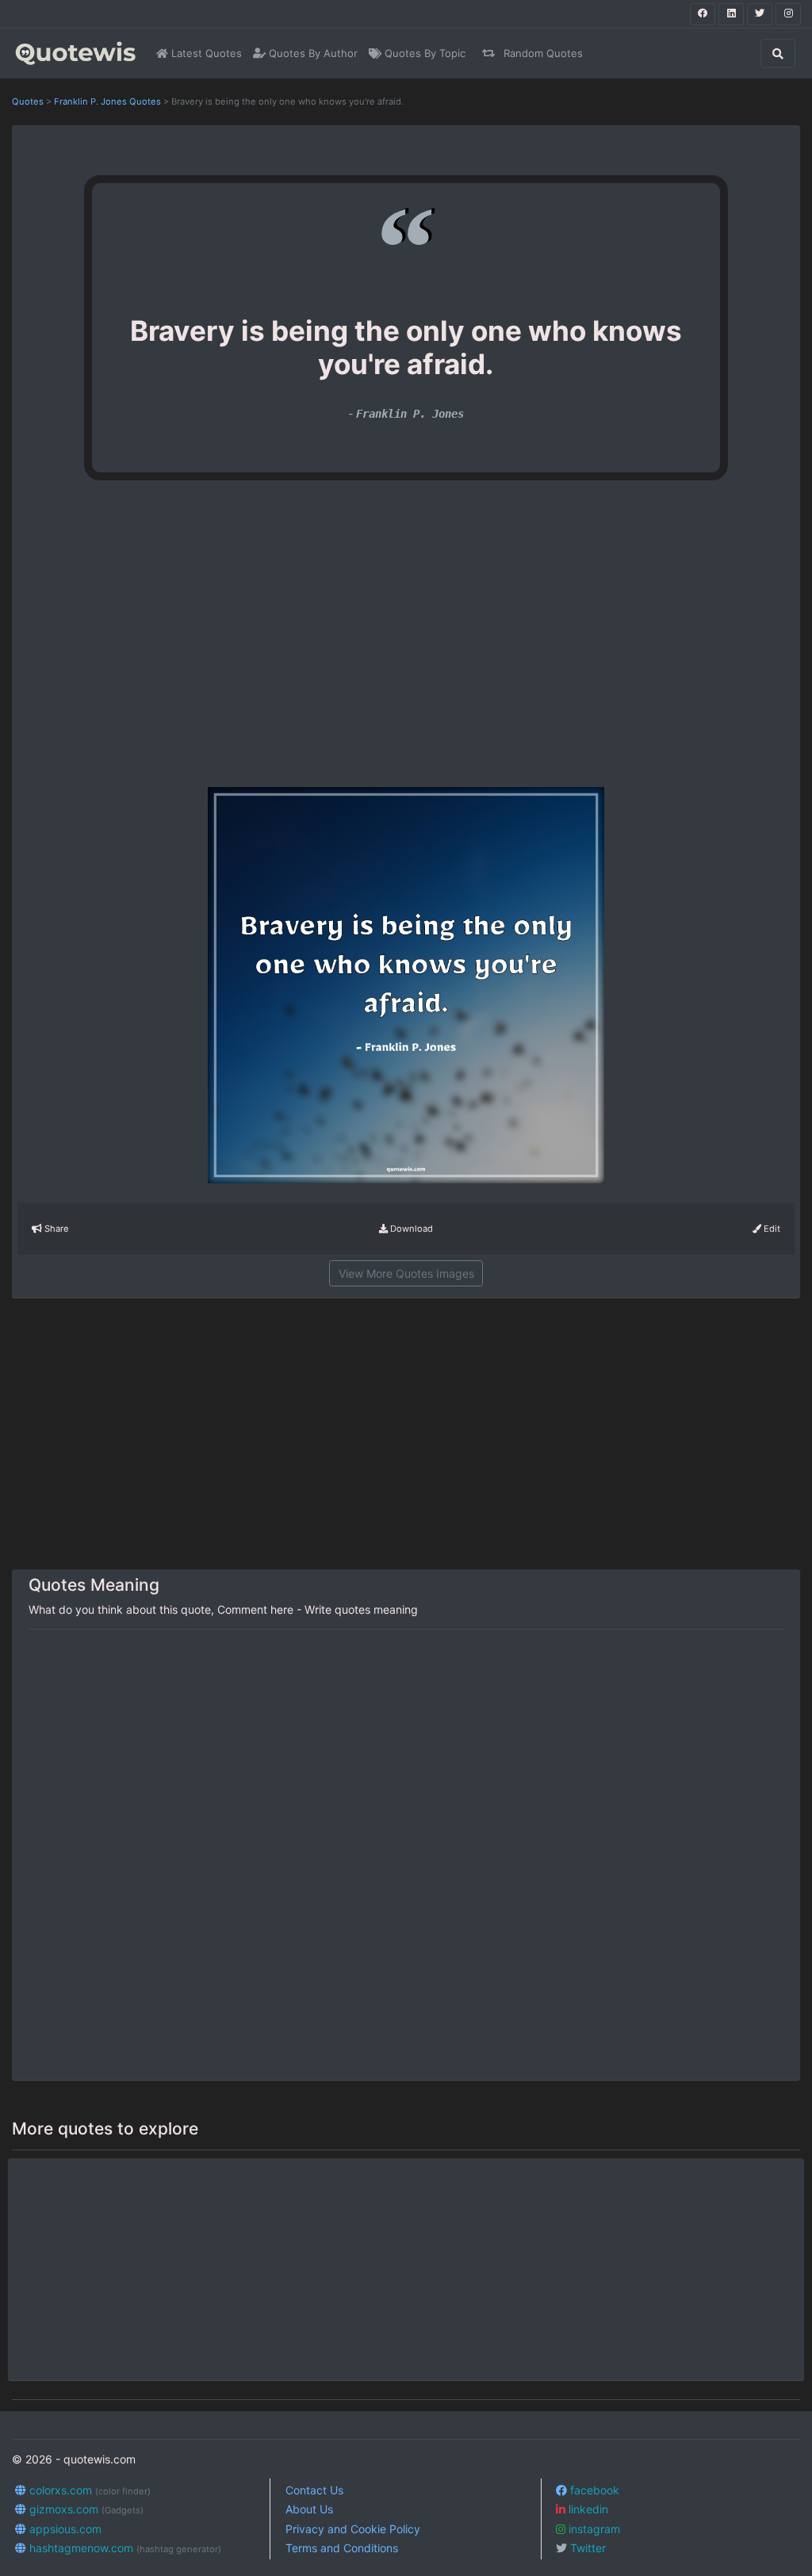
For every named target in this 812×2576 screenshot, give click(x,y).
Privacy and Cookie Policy (353, 2529)
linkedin (587, 2509)
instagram (593, 2529)
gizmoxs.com (85, 2509)
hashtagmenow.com (124, 2548)
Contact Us (314, 2490)
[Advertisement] (167, 640)
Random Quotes (542, 53)
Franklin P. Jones (410, 414)
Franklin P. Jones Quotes (107, 101)
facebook (593, 2490)
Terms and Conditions (342, 2548)
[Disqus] (406, 1856)
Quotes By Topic (423, 53)
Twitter (586, 2548)
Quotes (28, 101)
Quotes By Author (312, 53)
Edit (771, 1229)
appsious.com (64, 2529)
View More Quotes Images (406, 1273)
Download (410, 1229)
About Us (309, 2509)
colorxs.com (88, 2490)
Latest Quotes (205, 53)
